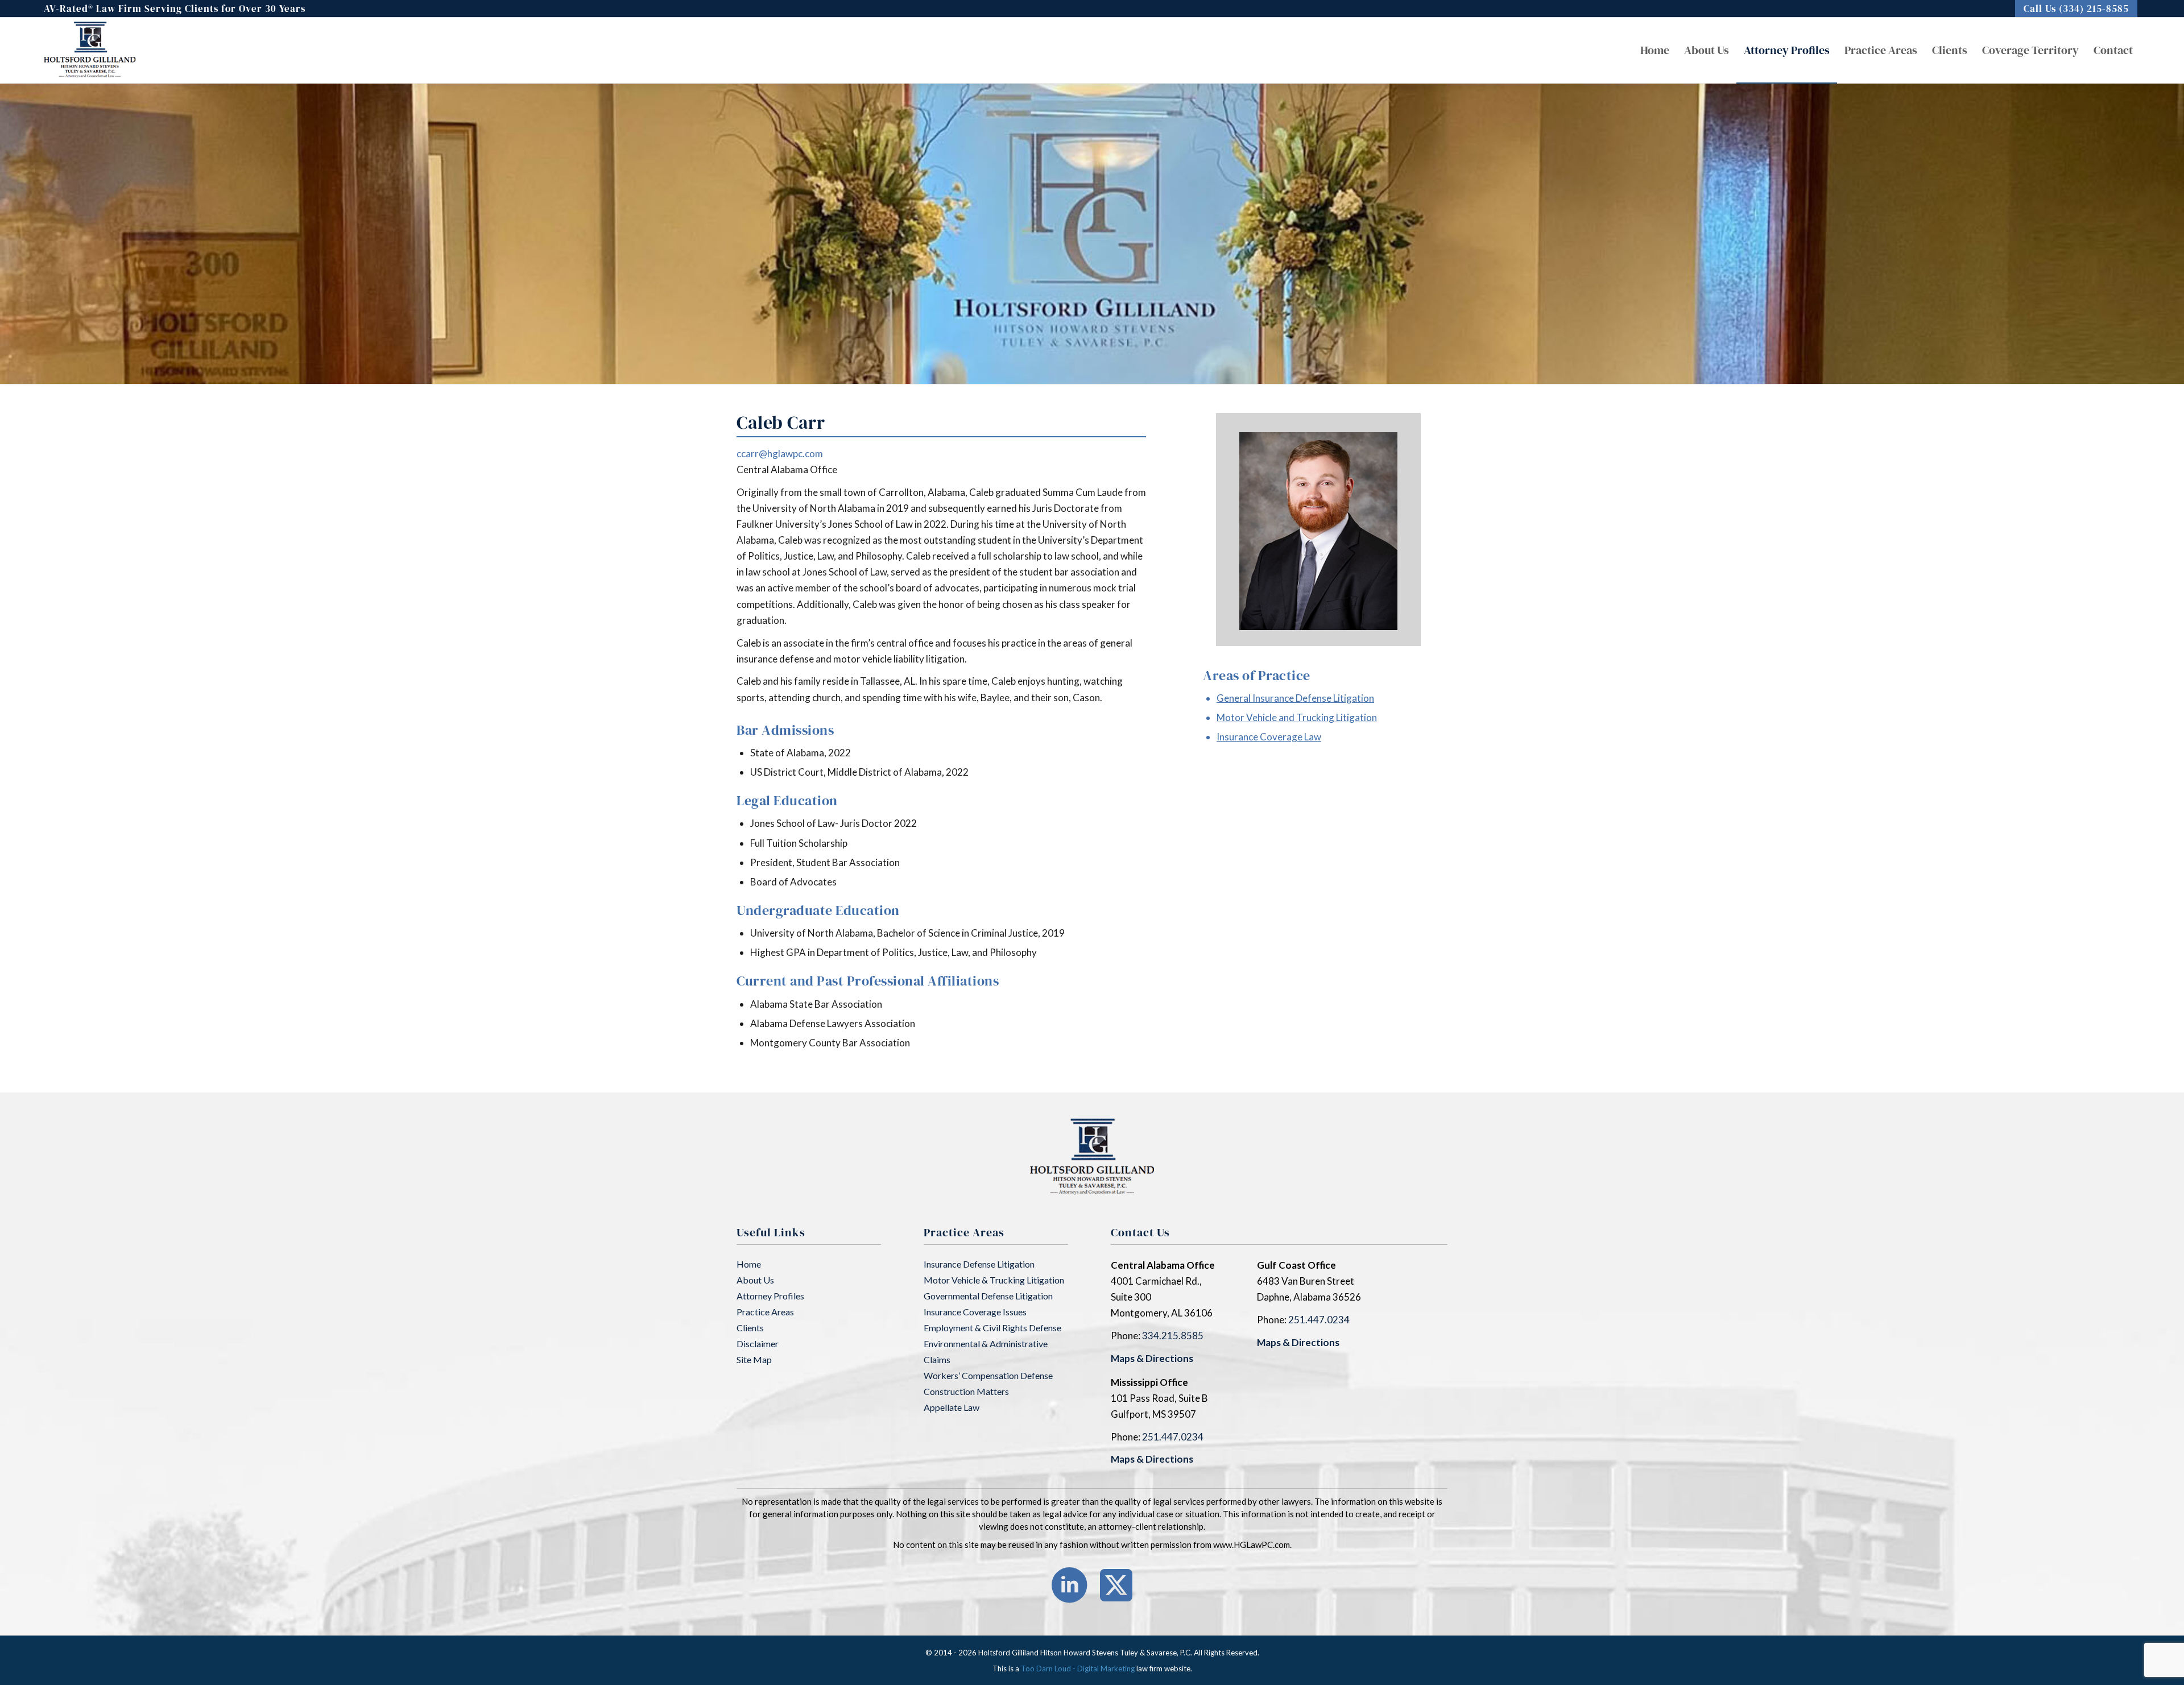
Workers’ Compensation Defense (988, 1375)
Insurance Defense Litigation (979, 1264)
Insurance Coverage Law (1269, 737)
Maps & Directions (1152, 1358)
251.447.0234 (1319, 1320)
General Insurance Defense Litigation (1295, 698)
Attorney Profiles (770, 1296)
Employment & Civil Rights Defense (992, 1328)
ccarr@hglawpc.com (780, 454)
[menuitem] (2076, 9)
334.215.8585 (1173, 1336)
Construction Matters (966, 1391)
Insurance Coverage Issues (975, 1312)
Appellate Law (952, 1407)
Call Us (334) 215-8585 (2076, 9)
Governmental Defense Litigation (988, 1296)
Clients (750, 1328)
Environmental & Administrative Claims (986, 1351)
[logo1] (90, 50)
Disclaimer (758, 1344)
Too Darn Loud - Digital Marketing (1078, 1669)
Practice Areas (765, 1312)
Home (749, 1264)
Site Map (754, 1359)
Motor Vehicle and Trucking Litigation (1297, 717)
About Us (755, 1280)
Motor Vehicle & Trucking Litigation (994, 1280)
